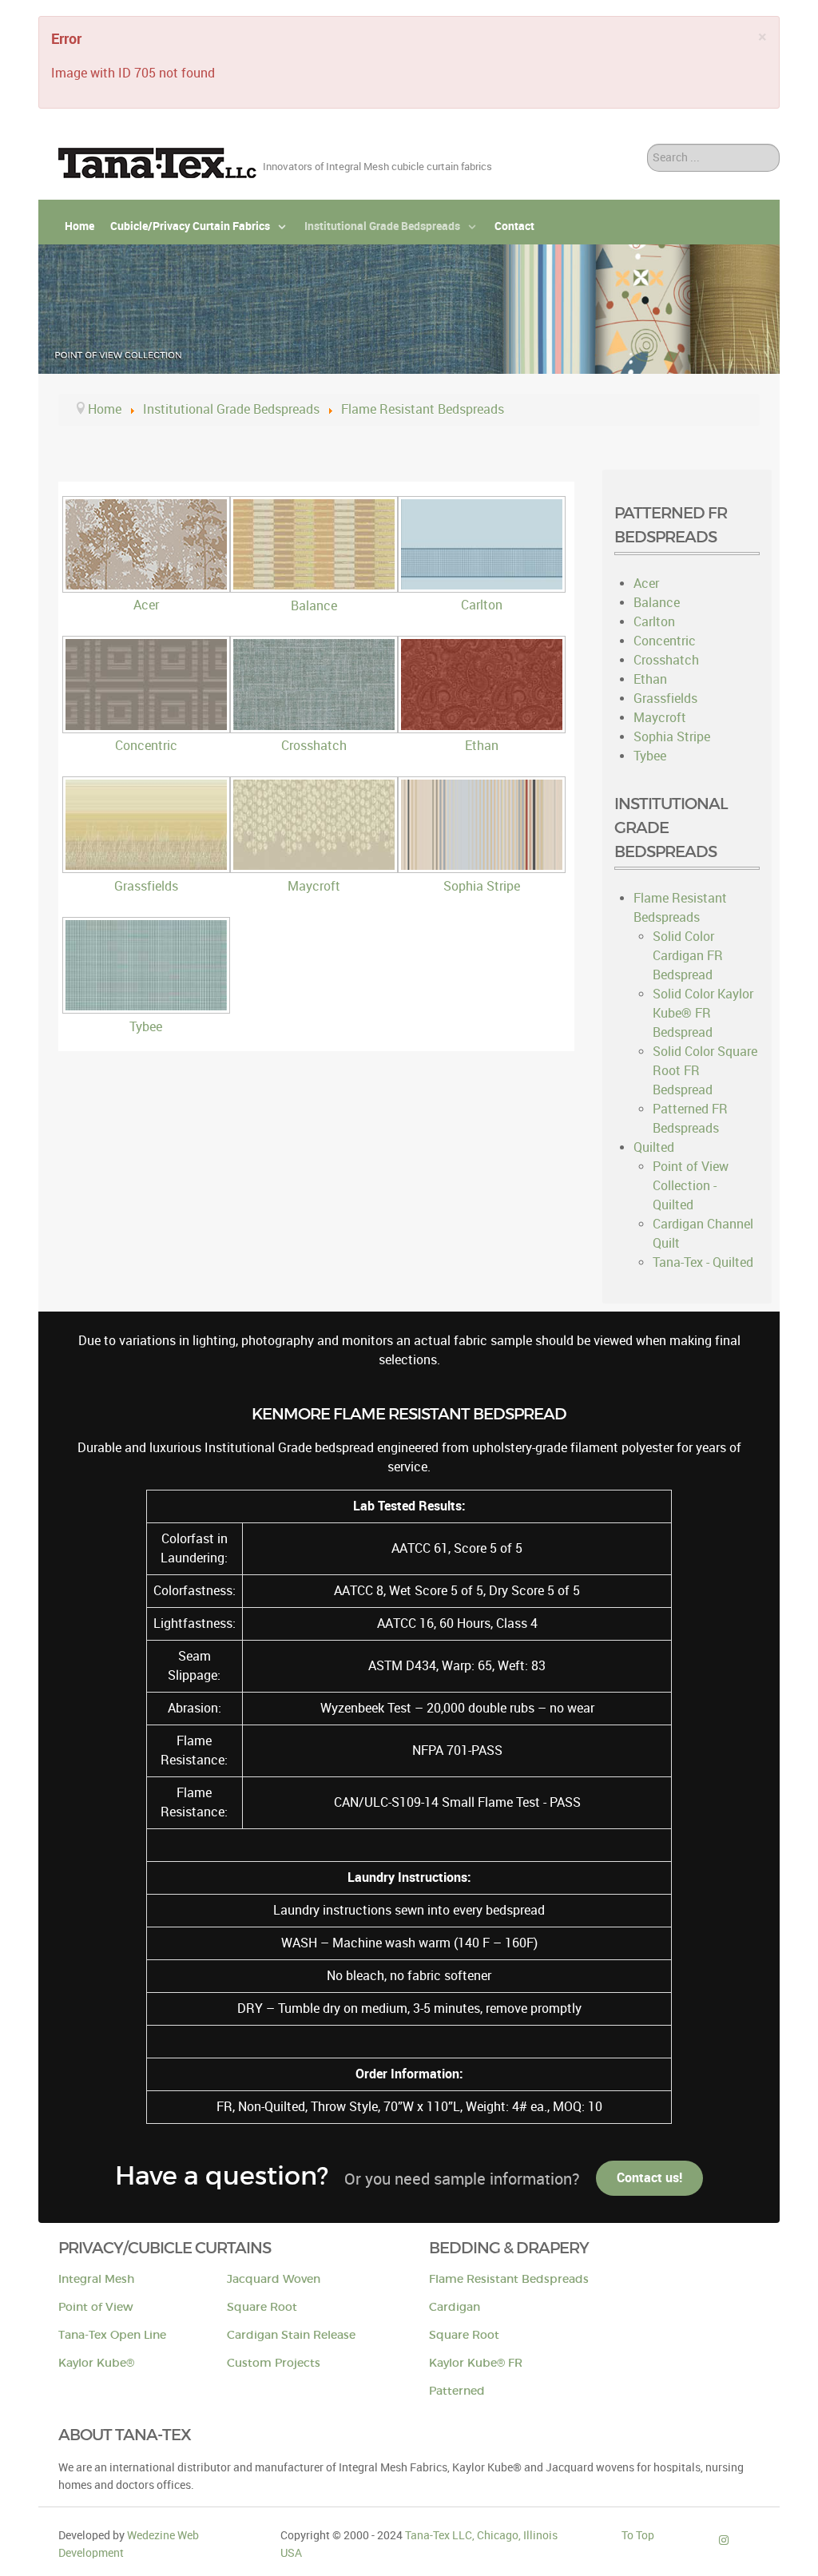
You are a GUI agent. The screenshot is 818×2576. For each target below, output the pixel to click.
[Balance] (316, 587)
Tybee (146, 1027)
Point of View (96, 2307)
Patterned (457, 2391)
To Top (638, 2535)
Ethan (482, 746)
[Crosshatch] (316, 726)
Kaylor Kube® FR (476, 2363)
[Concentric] (148, 726)
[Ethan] (484, 726)
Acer (146, 605)
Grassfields (146, 886)
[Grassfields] (148, 867)
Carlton (482, 605)
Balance (314, 606)
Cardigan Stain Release (291, 2335)
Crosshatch (314, 746)
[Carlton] (484, 586)
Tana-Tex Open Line (112, 2335)
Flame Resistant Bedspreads (509, 2279)
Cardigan (455, 2307)
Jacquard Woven (274, 2279)
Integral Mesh (96, 2279)
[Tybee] (148, 1008)
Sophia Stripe (482, 886)
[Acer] (148, 586)
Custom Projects (274, 2363)
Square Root (262, 2307)
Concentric (146, 746)
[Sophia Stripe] (484, 867)
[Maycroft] (316, 867)
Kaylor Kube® (96, 2363)
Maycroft (314, 886)
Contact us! (649, 2178)
